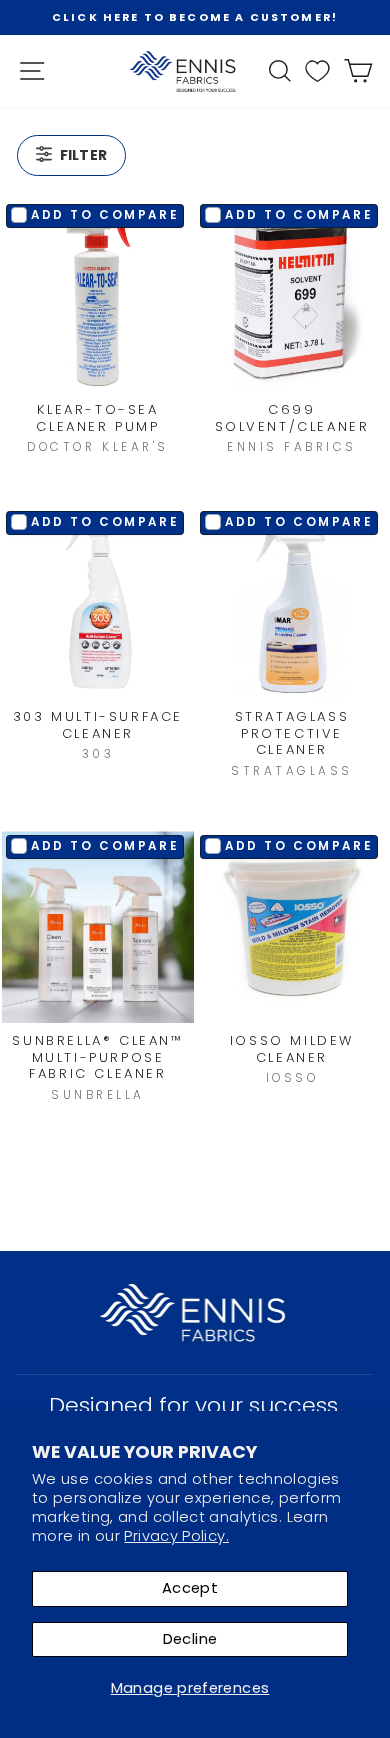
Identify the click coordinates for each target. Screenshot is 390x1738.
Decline (190, 1639)
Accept (190, 1588)
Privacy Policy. (176, 1536)
